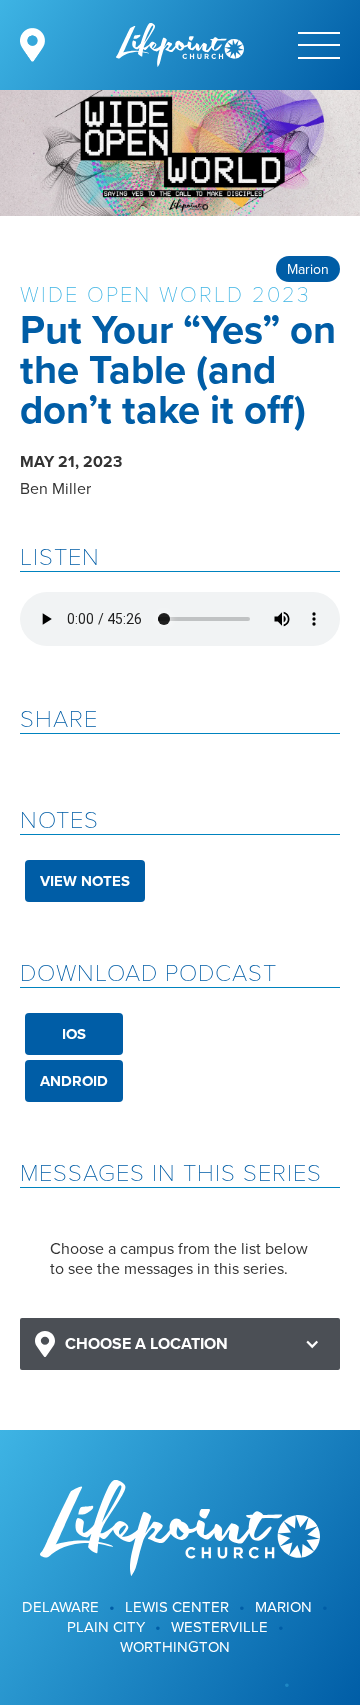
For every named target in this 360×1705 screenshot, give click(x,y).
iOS (74, 1034)
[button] (180, 1344)
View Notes (85, 881)
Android (74, 1081)
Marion (308, 269)
